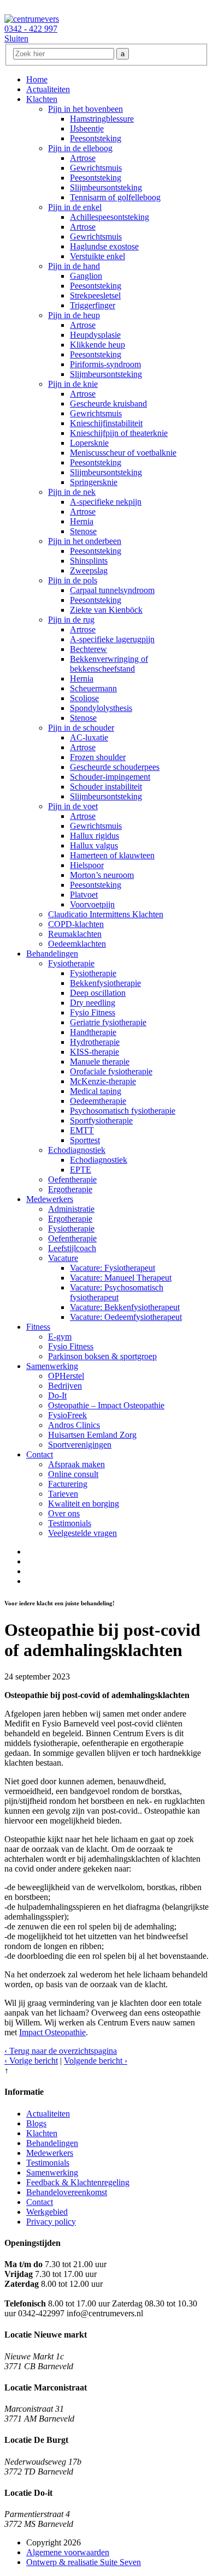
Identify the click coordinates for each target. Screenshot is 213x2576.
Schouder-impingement (110, 777)
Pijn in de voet (73, 806)
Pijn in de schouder (81, 728)
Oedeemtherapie (98, 1101)
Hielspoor (87, 865)
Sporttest (85, 1140)
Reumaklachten (75, 934)
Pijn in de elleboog (80, 148)
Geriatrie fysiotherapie (108, 1022)
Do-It (57, 1395)
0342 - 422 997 (31, 29)
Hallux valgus (94, 845)
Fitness (38, 1327)
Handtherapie (93, 1032)
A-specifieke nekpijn (106, 502)
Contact (40, 1454)
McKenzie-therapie (103, 1081)
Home (37, 79)
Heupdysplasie (95, 335)
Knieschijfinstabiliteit (106, 423)
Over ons (64, 1513)
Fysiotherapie (71, 963)
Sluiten (16, 38)
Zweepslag (89, 570)
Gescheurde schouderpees (115, 767)
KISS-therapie (94, 1052)
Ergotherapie (70, 1189)
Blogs (36, 2123)
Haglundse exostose (104, 246)
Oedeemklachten (77, 944)
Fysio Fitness (93, 1012)
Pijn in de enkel (75, 207)
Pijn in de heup (74, 315)
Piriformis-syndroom (105, 364)
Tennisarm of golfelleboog (115, 197)
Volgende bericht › (96, 2061)
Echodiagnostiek (77, 1150)
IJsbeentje (87, 128)
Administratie (71, 1209)
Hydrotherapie (95, 1042)
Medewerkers (50, 1199)
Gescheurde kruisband (108, 404)
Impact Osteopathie (52, 2032)
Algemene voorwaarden (68, 2552)
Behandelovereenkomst (67, 2192)
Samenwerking (52, 1366)
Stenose (83, 531)
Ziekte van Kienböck (106, 610)
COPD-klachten (76, 924)
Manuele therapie (100, 1062)
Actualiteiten (48, 89)
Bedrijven (65, 1386)
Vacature (63, 1258)
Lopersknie (89, 443)
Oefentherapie (72, 1179)
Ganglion (86, 276)
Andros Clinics (74, 1425)
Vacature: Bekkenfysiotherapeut (125, 1307)
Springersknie (94, 482)
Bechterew (88, 649)
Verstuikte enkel (97, 256)
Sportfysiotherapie (101, 1120)
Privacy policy (51, 2222)
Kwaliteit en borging (84, 1504)
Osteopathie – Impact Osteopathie (106, 1405)
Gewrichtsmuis (96, 168)
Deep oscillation (98, 993)
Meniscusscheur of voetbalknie (123, 453)
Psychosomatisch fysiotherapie (123, 1111)
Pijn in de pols (73, 580)
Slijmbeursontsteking (106, 187)
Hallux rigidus (94, 836)
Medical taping (96, 1091)
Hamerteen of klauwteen (112, 855)
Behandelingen (52, 954)
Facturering (68, 1484)
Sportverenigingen (80, 1445)
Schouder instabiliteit (106, 787)
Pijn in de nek (72, 492)
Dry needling (93, 1003)
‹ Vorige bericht (31, 2061)
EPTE (81, 1170)
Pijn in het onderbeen (85, 541)
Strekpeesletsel (95, 295)
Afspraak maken (76, 1464)
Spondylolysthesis (101, 708)
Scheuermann (93, 688)
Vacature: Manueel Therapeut (121, 1278)
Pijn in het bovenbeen (85, 109)
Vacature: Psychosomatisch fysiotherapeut (117, 1292)
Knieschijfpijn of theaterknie (119, 433)
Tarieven (63, 1494)
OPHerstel (66, 1376)
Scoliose (84, 698)
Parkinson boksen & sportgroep (102, 1356)
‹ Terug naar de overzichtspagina (61, 2051)
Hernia (82, 521)
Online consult (73, 1474)
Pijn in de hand (74, 266)
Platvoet (84, 895)
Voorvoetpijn (92, 904)
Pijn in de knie (73, 384)
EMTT (82, 1130)
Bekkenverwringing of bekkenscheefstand (109, 664)
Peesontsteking (96, 138)
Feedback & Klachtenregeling (78, 2182)
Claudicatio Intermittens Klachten (106, 914)
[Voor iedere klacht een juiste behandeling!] (32, 19)
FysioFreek (67, 1415)
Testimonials (70, 1523)
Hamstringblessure (102, 119)
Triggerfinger (93, 305)
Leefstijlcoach (72, 1248)
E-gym (60, 1337)
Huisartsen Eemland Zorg (92, 1435)
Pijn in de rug (71, 620)
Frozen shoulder (98, 757)
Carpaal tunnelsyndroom (112, 590)
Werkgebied (47, 2212)
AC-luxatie (89, 737)
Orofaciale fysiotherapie (111, 1071)
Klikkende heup (97, 345)
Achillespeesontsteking (110, 217)
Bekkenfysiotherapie (105, 983)
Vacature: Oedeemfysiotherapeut (126, 1317)
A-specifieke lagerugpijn (112, 639)
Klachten (42, 99)
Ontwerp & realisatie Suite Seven (84, 2562)
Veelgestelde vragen (82, 1533)
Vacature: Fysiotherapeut (113, 1268)
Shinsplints (89, 561)
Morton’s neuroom (102, 875)
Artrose (83, 158)
